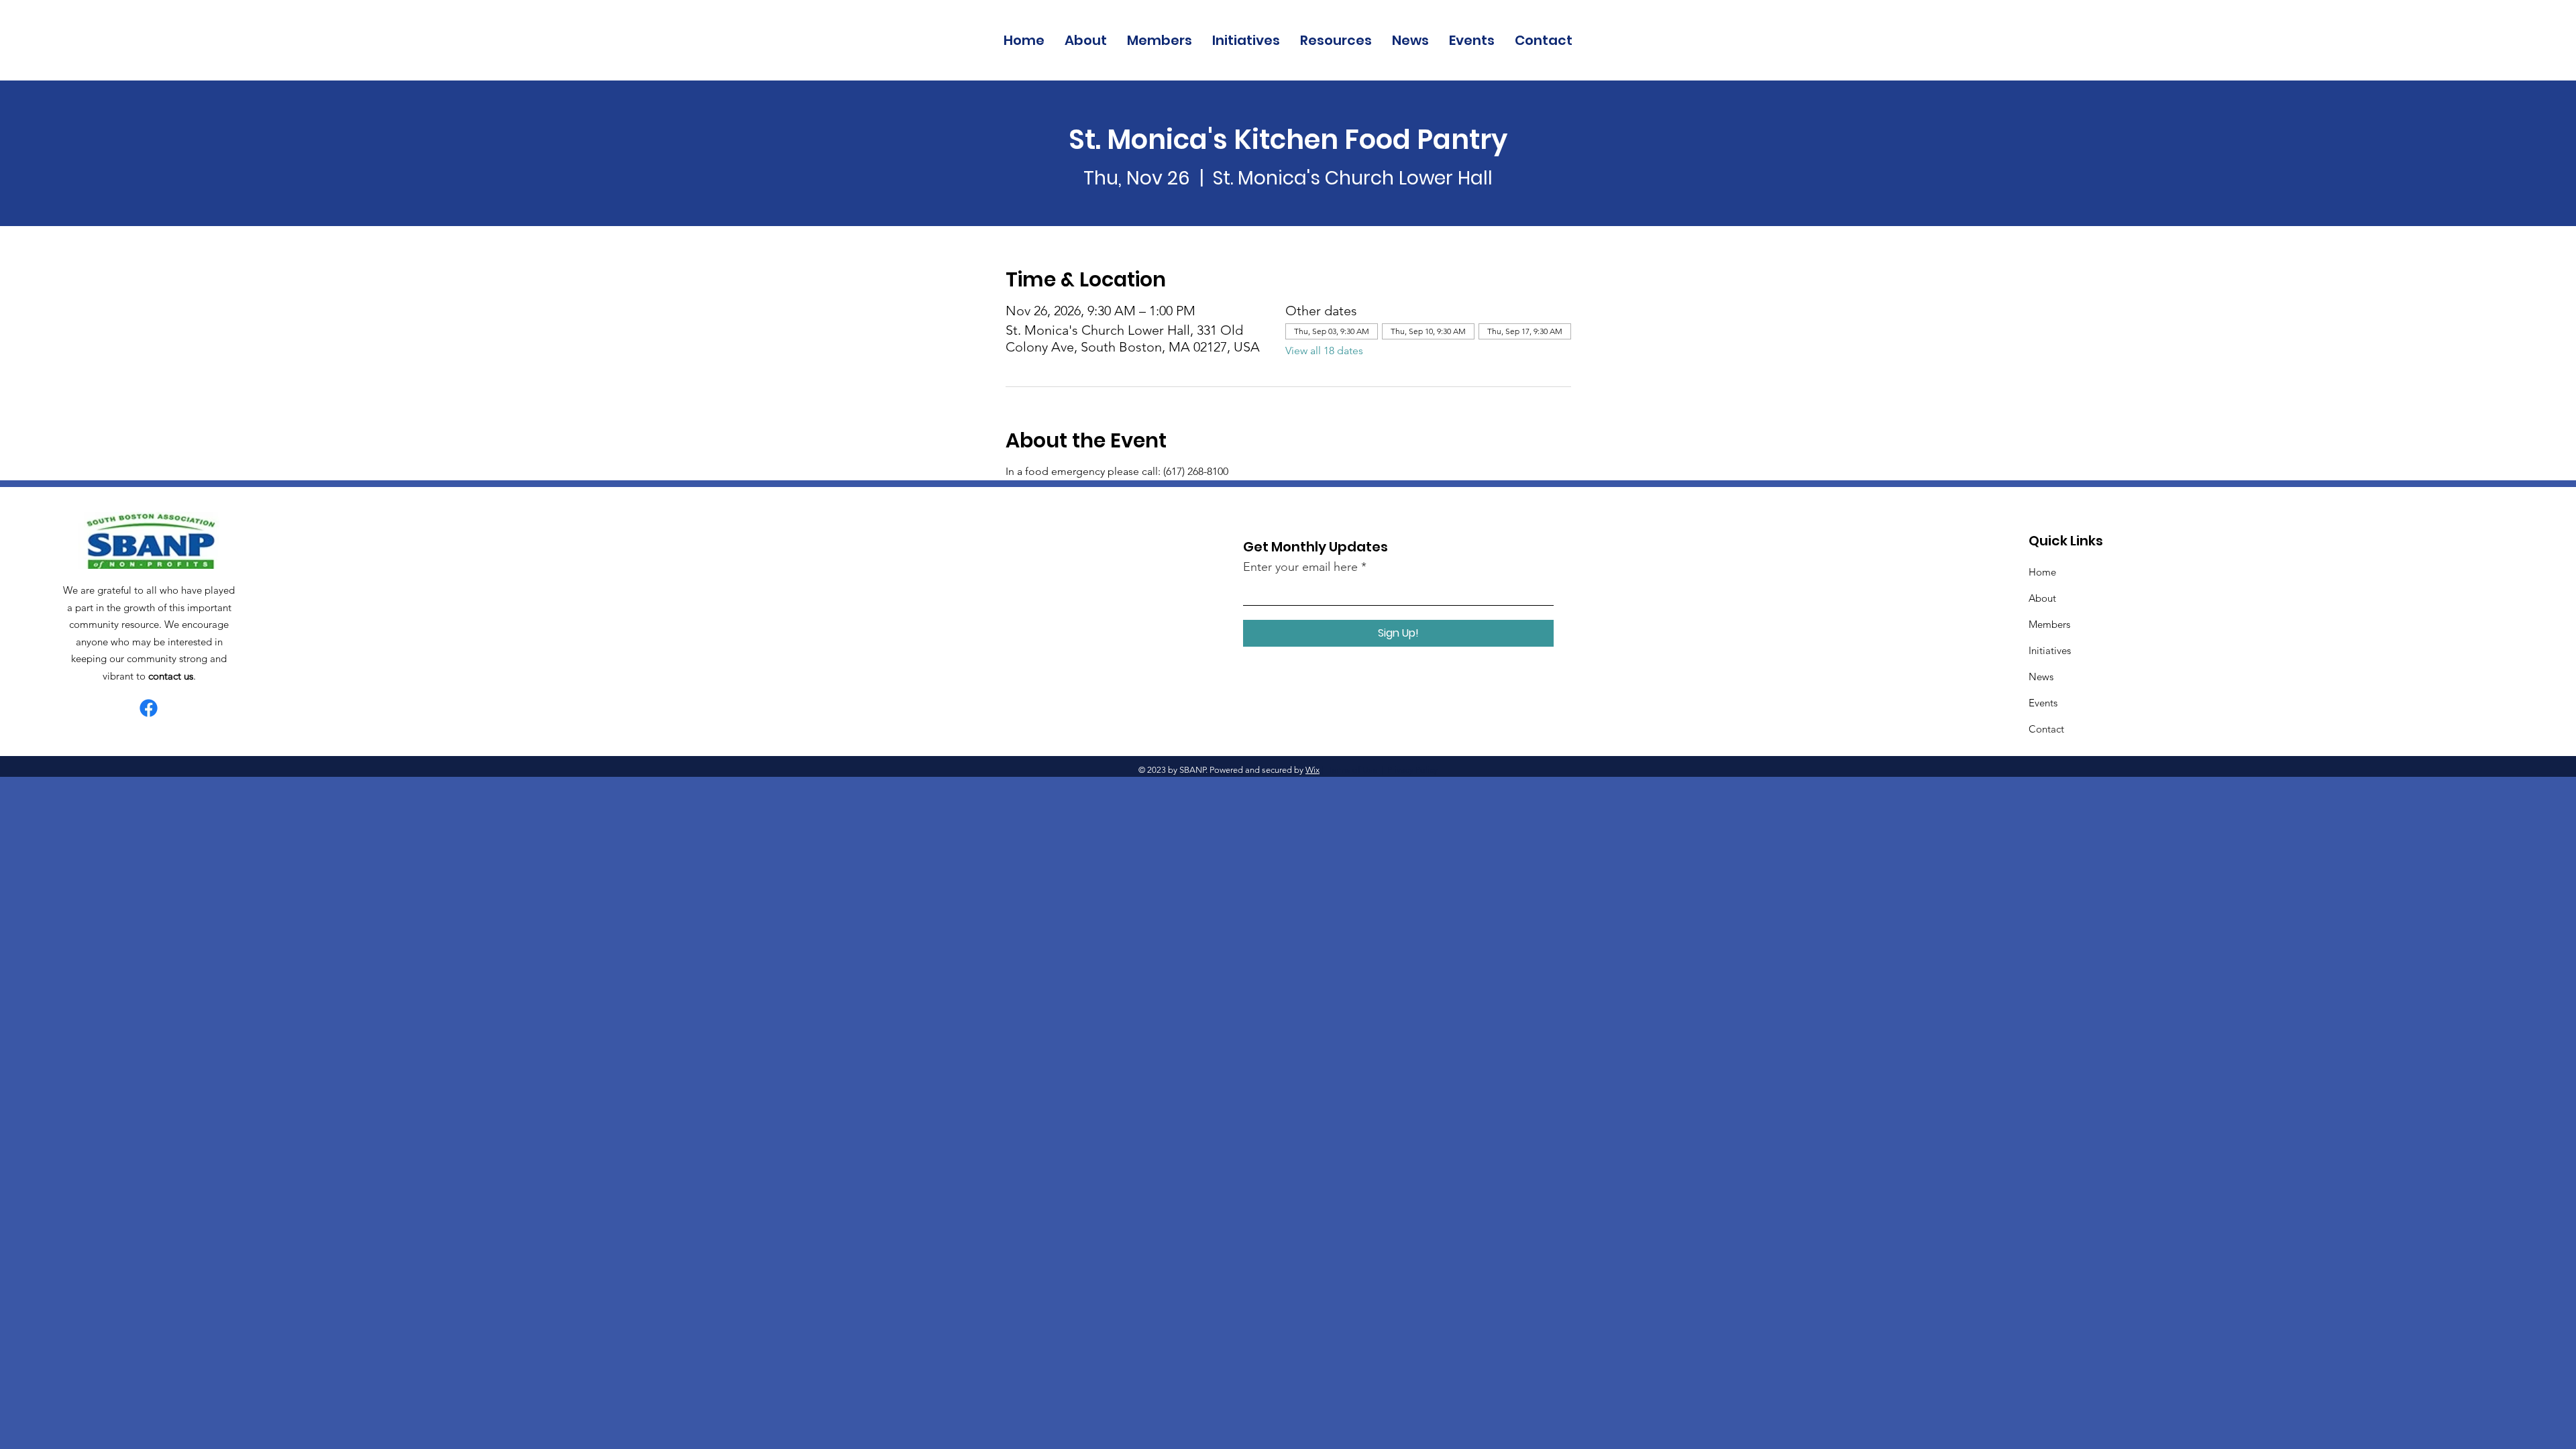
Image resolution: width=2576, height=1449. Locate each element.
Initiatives (2050, 650)
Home (2042, 572)
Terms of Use (1352, 770)
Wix (1312, 770)
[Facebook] (149, 708)
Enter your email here (1300, 567)
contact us (171, 676)
